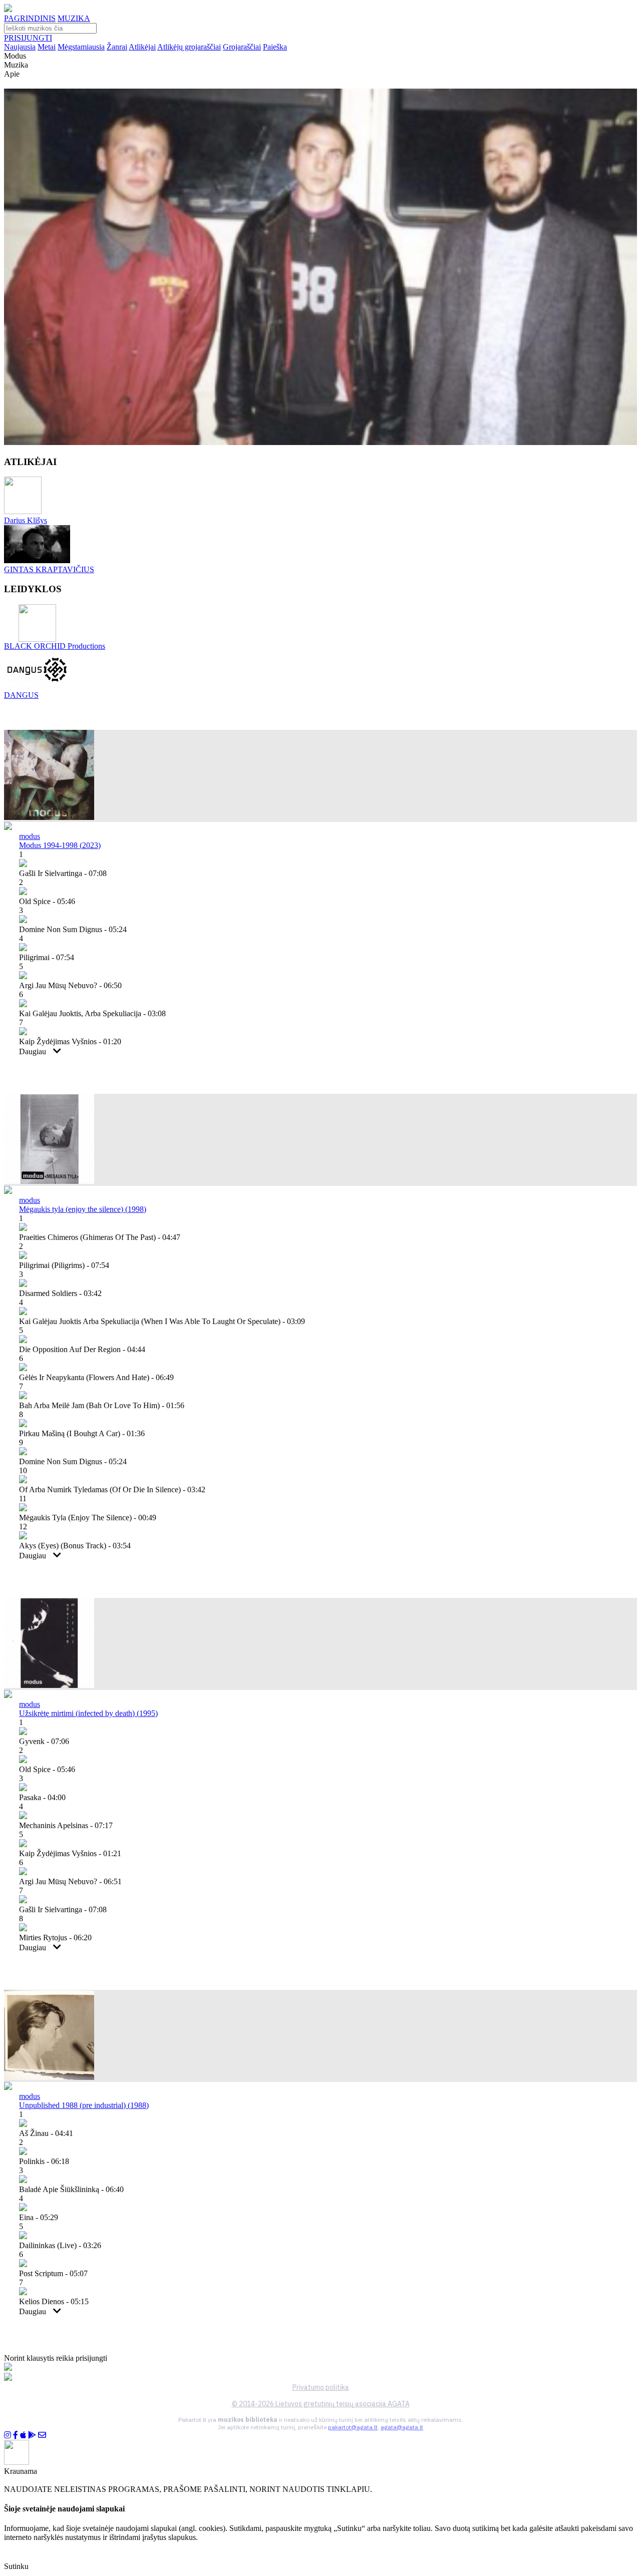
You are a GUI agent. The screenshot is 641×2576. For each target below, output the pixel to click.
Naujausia (20, 47)
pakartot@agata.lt (353, 2427)
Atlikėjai (142, 47)
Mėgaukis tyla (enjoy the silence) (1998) (83, 1209)
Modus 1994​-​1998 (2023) (60, 845)
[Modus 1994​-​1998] (49, 817)
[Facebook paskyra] (16, 2435)
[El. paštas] (42, 2435)
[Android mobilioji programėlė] (32, 2435)
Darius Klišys (26, 520)
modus (30, 836)
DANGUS (21, 695)
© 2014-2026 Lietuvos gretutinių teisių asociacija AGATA (321, 2404)
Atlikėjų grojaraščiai (189, 47)
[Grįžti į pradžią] (8, 9)
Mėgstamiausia (81, 47)
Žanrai (117, 47)
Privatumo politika (321, 2387)
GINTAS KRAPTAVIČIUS (49, 569)
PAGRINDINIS (30, 18)
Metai (47, 47)
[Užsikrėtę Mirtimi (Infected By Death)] (49, 1685)
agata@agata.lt (402, 2427)
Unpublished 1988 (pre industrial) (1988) (84, 2105)
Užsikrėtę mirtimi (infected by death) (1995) (88, 1713)
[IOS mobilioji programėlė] (23, 2435)
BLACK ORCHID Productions (55, 646)
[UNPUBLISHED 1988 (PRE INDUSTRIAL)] (49, 2077)
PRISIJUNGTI (28, 38)
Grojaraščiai (242, 47)
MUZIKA (74, 18)
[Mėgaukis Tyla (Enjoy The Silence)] (49, 1181)
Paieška (275, 47)
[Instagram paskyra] (8, 2435)
